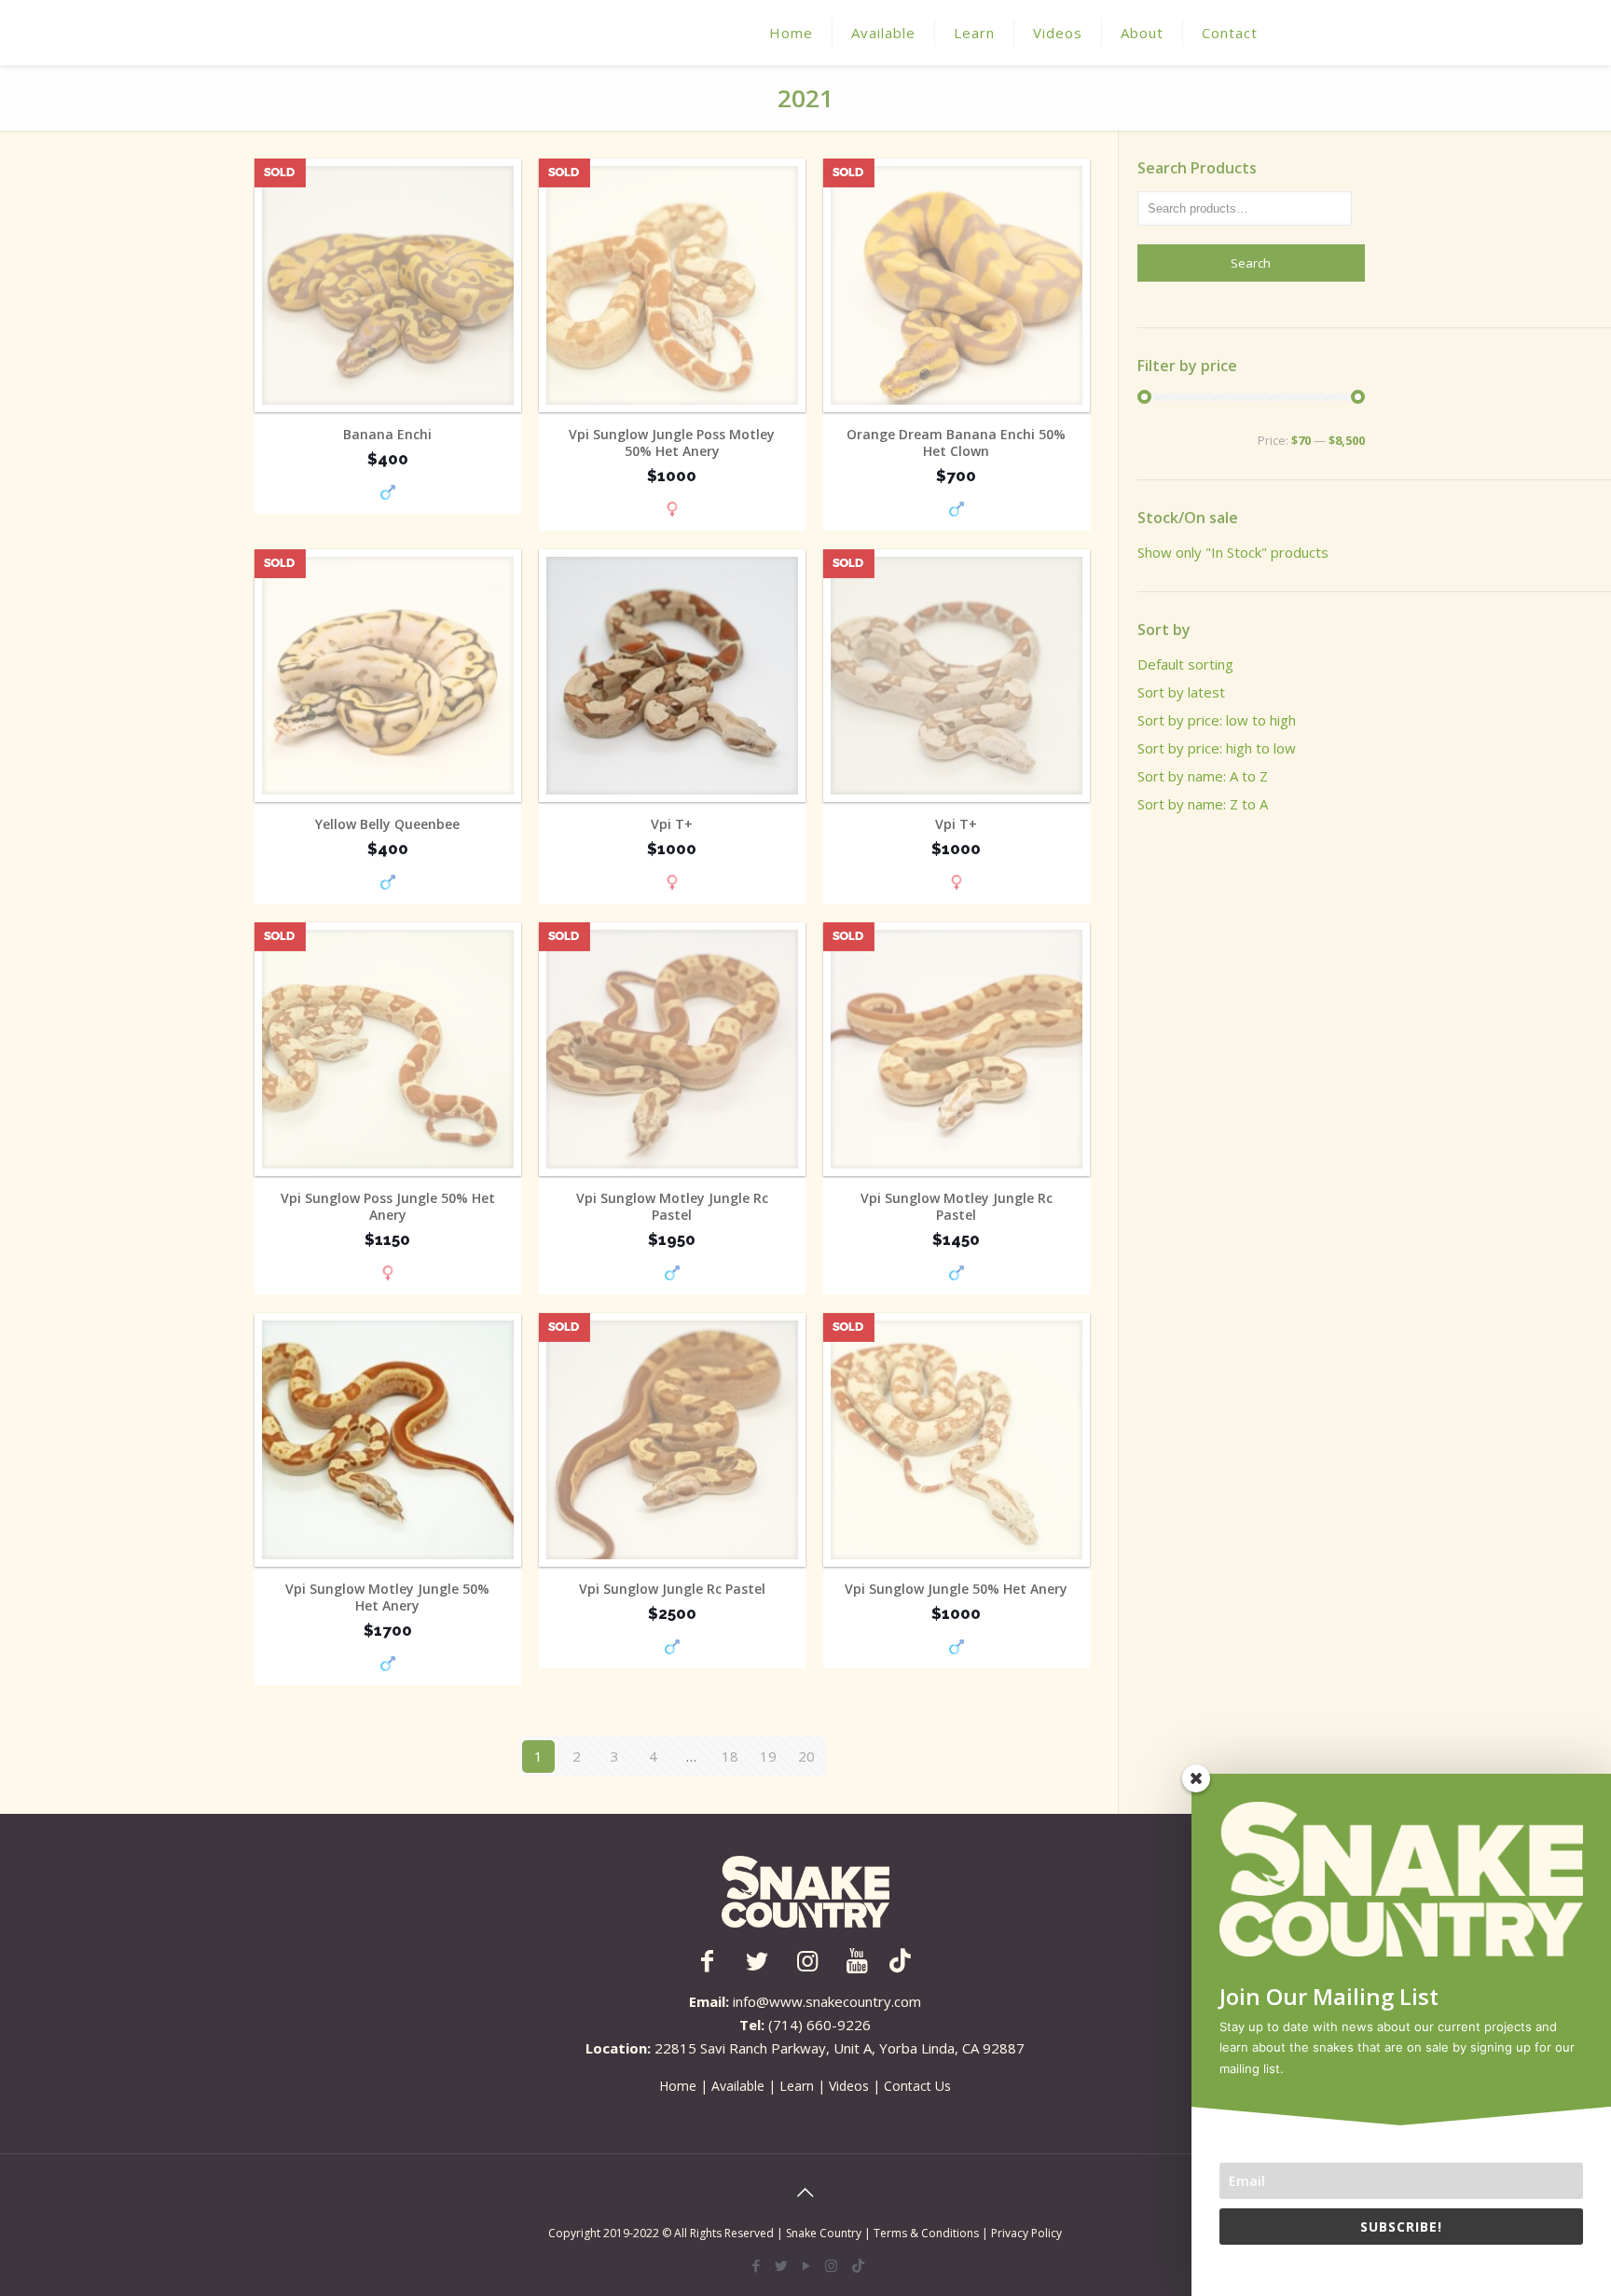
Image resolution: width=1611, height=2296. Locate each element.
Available (738, 2086)
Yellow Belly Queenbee (387, 824)
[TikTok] (858, 2265)
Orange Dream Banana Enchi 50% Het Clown (956, 443)
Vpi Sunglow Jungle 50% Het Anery (956, 1589)
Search (1251, 263)
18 (730, 1756)
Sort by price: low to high (1217, 720)
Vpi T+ (672, 824)
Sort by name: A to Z (1203, 776)
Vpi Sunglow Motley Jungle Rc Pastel (672, 1207)
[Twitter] (781, 2265)
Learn (797, 2086)
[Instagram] (831, 2265)
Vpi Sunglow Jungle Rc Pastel (672, 1589)
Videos (849, 2086)
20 (806, 1756)
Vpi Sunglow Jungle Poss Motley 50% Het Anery (672, 443)
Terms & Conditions (928, 2233)
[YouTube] (806, 2265)
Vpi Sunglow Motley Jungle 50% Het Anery (387, 1598)
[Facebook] (756, 2265)
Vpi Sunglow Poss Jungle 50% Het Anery (388, 1207)
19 (768, 1756)
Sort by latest (1181, 692)
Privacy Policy (1026, 2233)
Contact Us (917, 2086)
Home (678, 2086)
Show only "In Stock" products (1233, 552)
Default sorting (1185, 664)
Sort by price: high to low (1217, 748)
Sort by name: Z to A (1203, 804)
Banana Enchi (387, 435)
